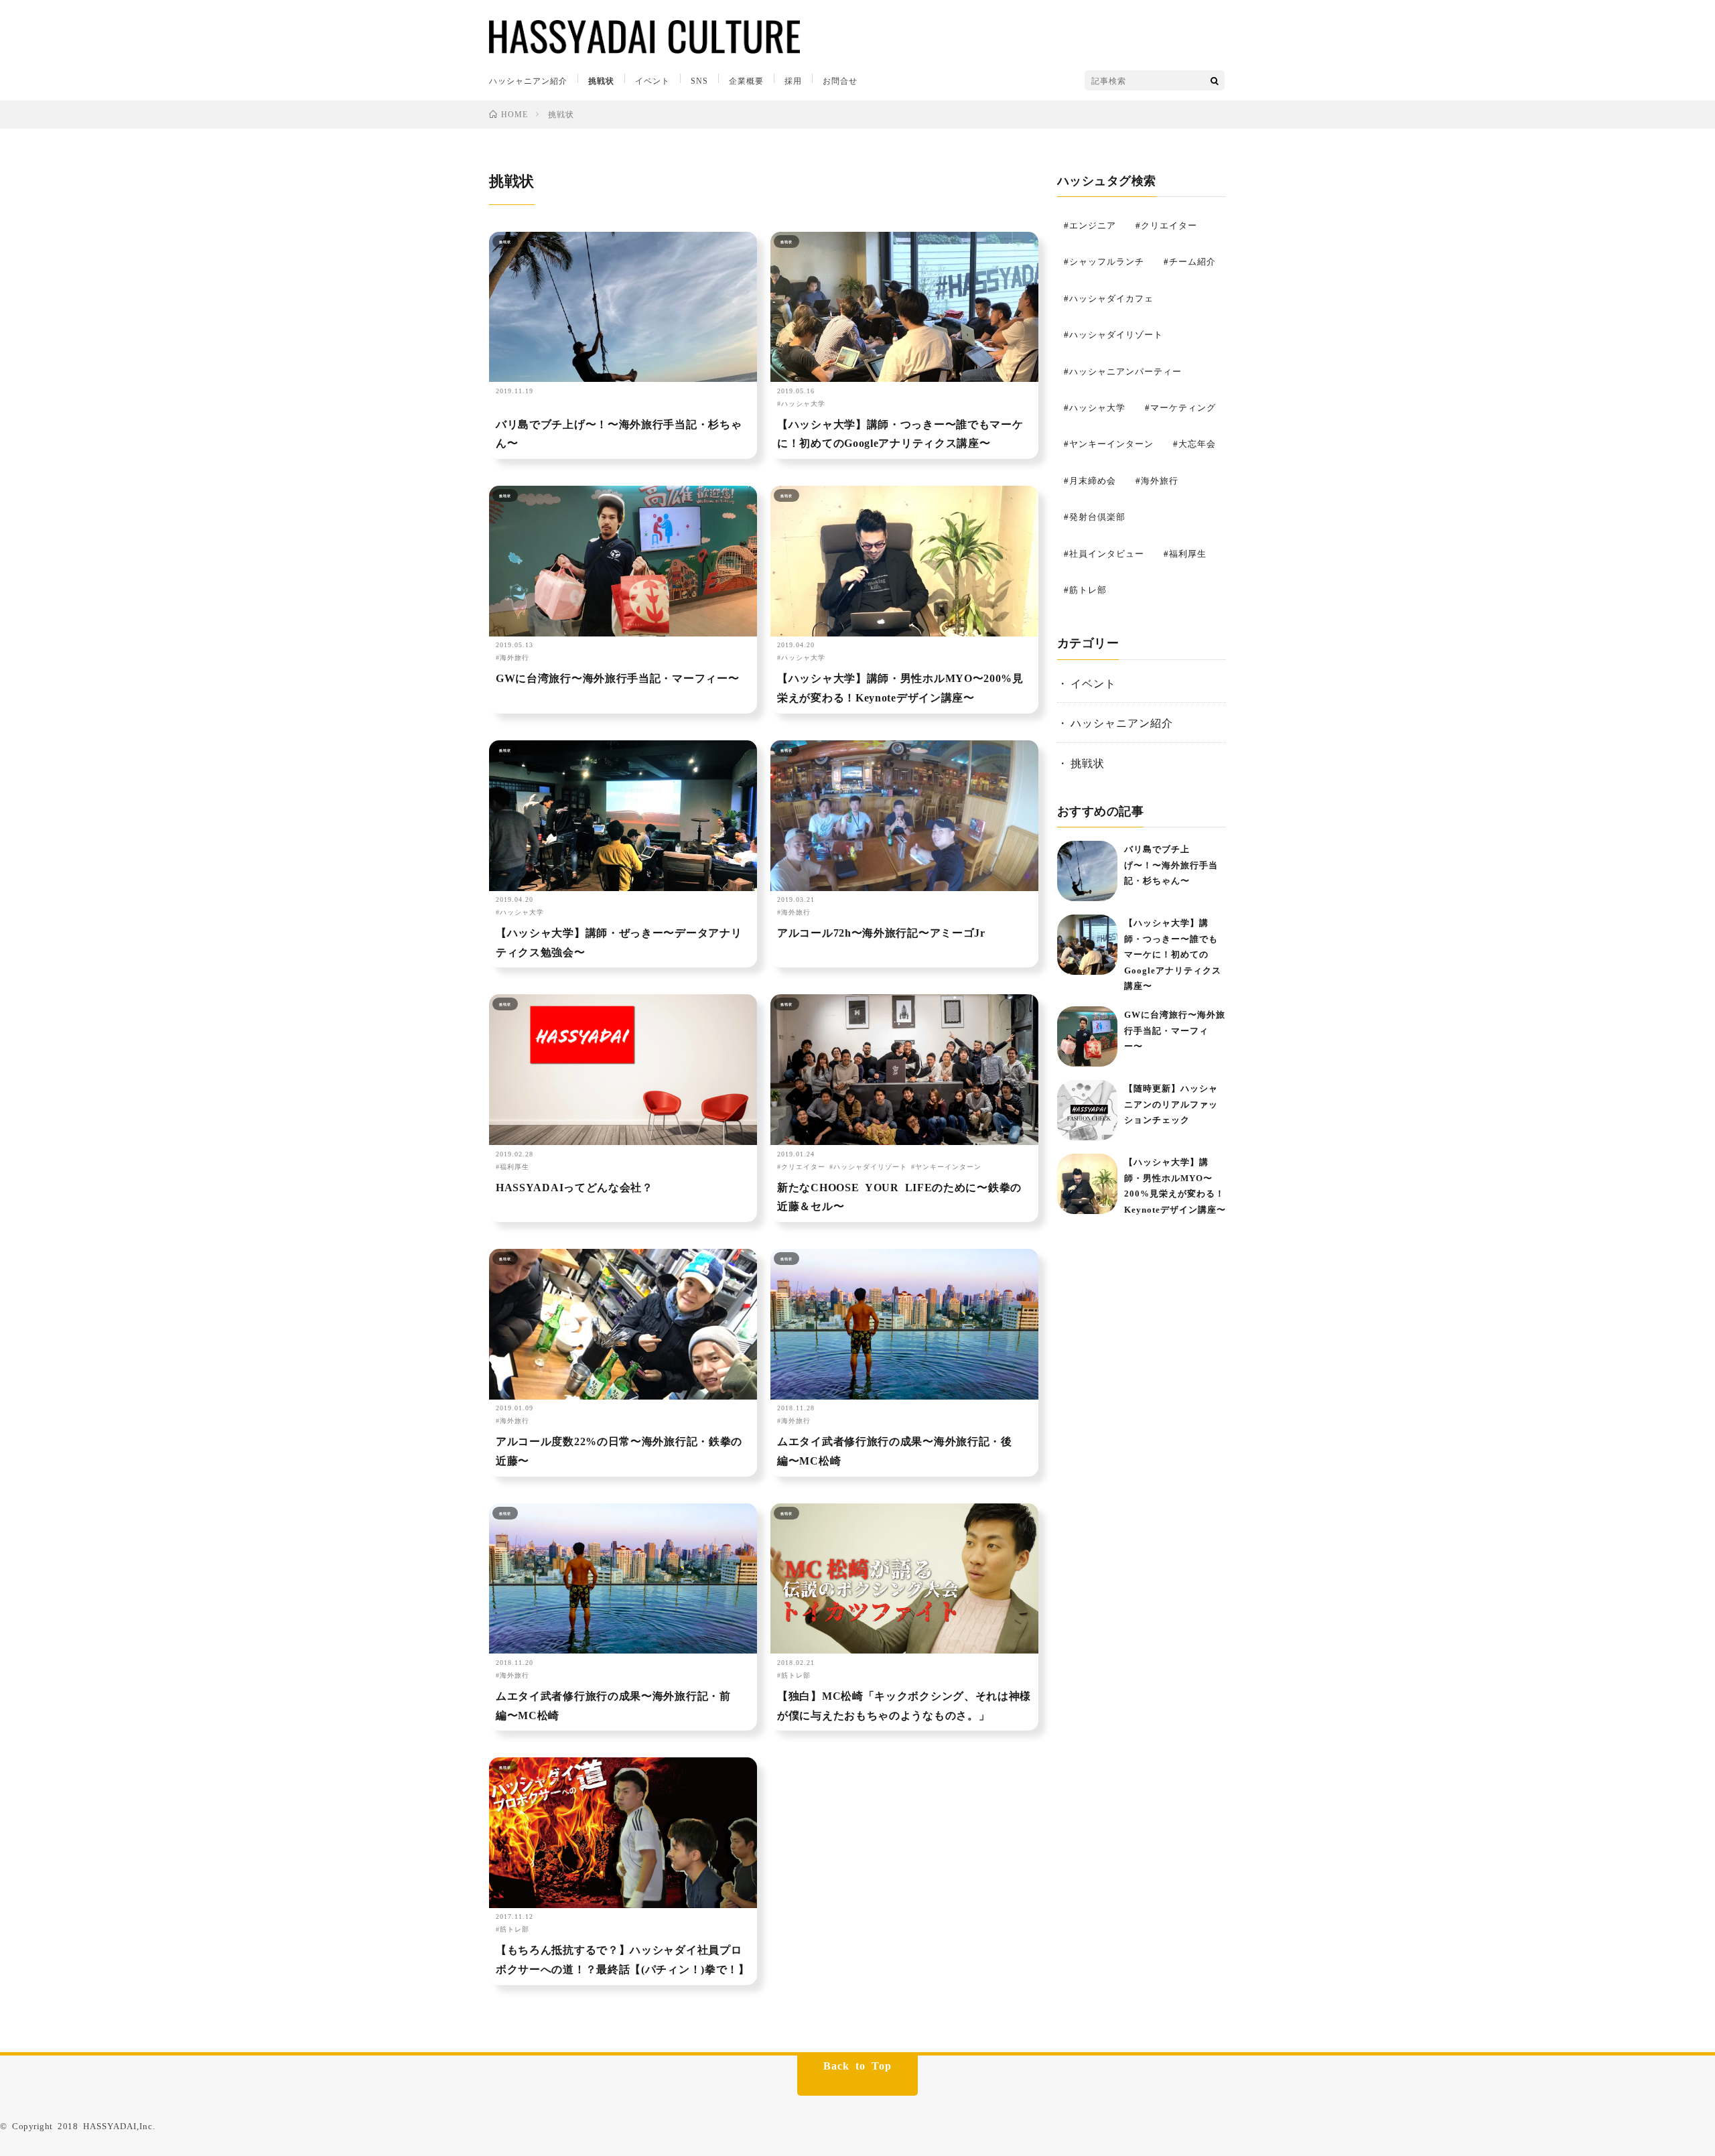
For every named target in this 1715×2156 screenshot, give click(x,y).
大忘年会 (1197, 443)
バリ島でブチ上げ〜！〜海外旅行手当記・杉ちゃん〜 (619, 433)
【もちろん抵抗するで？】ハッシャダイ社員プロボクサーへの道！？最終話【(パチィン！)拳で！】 (623, 1959)
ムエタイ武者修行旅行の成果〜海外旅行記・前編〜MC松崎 (613, 1705)
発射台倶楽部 (1097, 516)
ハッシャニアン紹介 (528, 80)
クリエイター (803, 1166)
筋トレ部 (796, 1675)
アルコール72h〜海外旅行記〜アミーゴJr (881, 932)
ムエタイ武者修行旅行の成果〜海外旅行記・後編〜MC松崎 (895, 1450)
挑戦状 (601, 80)
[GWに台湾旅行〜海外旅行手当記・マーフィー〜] (1087, 1036)
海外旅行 (514, 657)
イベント (653, 80)
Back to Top (857, 2065)
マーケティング (1183, 407)
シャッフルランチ (1107, 261)
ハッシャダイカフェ (1111, 298)
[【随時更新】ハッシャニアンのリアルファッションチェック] (1087, 1110)
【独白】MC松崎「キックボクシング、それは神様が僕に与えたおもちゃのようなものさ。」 (904, 1705)
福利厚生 (514, 1166)
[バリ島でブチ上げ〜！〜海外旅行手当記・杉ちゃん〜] (1087, 871)
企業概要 (746, 80)
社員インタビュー (1107, 553)
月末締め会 (1093, 480)
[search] (1215, 80)
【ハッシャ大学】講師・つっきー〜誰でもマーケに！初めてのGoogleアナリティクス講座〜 (900, 433)
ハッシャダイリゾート (870, 1166)
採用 (793, 80)
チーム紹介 (1192, 261)
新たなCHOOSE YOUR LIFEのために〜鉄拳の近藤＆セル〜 (899, 1196)
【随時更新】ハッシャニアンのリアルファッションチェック (1171, 1103)
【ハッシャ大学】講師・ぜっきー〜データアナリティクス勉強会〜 (619, 942)
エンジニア (1093, 225)
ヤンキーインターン (948, 1166)
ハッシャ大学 (803, 403)
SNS (699, 80)
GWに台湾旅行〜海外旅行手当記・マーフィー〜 (617, 677)
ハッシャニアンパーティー (1125, 371)
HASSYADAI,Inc (118, 2126)
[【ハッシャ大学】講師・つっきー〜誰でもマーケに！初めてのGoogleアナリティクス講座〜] (1087, 945)
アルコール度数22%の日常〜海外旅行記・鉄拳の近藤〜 (619, 1450)
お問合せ (840, 80)
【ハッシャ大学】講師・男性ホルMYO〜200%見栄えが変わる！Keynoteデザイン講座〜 (900, 687)
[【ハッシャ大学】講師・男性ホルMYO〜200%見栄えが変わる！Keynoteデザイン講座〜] (1087, 1184)
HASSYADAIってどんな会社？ (574, 1187)
